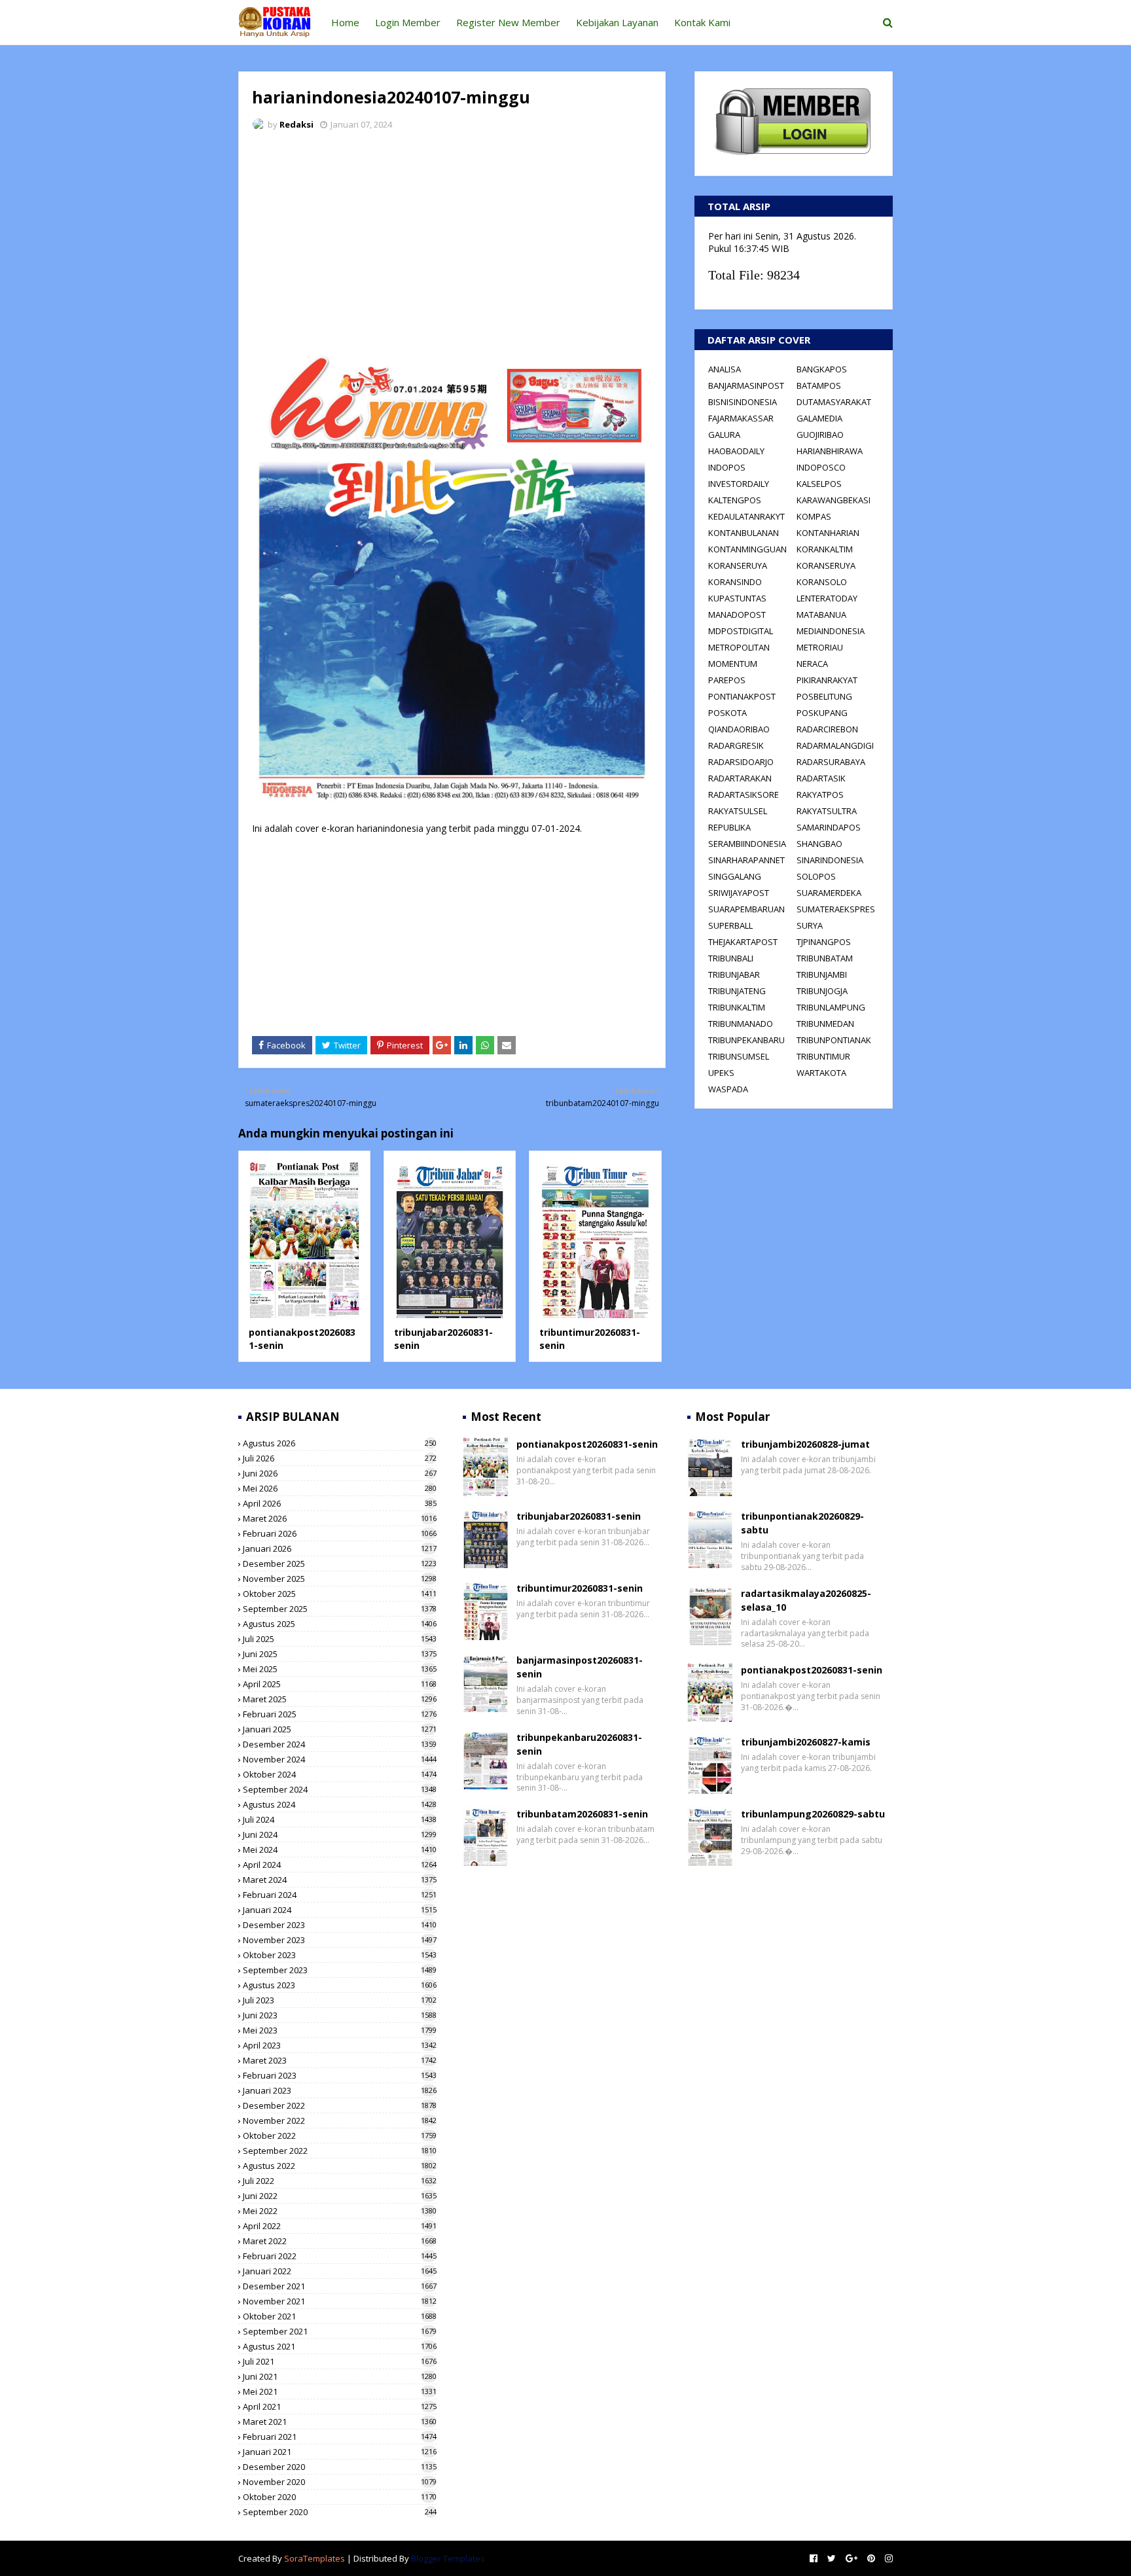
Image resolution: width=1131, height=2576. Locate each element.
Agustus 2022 (340, 2166)
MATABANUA (821, 615)
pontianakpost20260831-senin (587, 1444)
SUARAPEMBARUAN (746, 909)
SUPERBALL (730, 925)
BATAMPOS (819, 385)
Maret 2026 (340, 1518)
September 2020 (340, 2512)
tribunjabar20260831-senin (579, 1516)
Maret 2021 (340, 2422)
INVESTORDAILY (739, 484)
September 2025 (340, 1609)
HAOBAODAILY (736, 451)
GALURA (724, 435)
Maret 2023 (340, 2060)
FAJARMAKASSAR (741, 418)
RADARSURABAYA (831, 762)
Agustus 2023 (340, 1985)
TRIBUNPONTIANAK (834, 1040)
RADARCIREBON (827, 729)
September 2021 (340, 2331)
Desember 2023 (340, 1925)
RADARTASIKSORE (744, 795)
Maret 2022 (340, 2241)
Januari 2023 (340, 2090)
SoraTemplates (314, 2558)
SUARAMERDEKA (829, 893)
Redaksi (296, 124)
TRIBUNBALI (731, 958)
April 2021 (340, 2406)
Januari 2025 (340, 1729)
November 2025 (340, 1579)
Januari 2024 (340, 1910)
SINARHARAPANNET (746, 860)
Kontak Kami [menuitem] (702, 22)
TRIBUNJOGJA (822, 991)
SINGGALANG (735, 876)
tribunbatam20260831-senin (582, 1814)
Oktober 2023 (340, 1955)
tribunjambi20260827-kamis (806, 1742)
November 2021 (340, 2301)
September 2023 (340, 1970)
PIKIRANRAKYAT (827, 680)
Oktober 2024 (340, 1774)
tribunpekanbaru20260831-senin (579, 1744)
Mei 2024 (340, 1850)
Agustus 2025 (340, 1624)
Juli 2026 (340, 1458)
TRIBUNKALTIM (737, 1007)
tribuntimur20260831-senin (580, 1588)
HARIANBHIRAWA (830, 451)
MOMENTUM (733, 664)
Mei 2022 (340, 2211)
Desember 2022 (340, 2105)
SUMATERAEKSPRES (836, 909)
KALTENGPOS (735, 500)
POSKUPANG (822, 713)
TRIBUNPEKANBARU (746, 1040)
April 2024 (340, 1865)
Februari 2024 (340, 1895)
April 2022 (340, 2226)
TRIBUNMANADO (741, 1024)
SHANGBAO (819, 844)
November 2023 (340, 1940)
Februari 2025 (340, 1714)
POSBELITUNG (824, 696)
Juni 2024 (340, 1834)
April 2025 (340, 1684)
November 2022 (340, 2120)
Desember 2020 (340, 2467)
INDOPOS (727, 467)
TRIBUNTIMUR (823, 1056)
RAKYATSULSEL (738, 811)
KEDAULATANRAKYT (746, 516)
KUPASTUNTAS (737, 598)
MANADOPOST (737, 615)
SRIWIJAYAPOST (739, 893)
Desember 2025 (340, 1564)
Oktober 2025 (340, 1594)
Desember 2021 (340, 2286)
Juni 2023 (340, 2015)
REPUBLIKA (729, 827)
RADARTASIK (821, 778)
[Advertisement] (452, 239)
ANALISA (725, 369)
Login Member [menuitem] (408, 22)
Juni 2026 (340, 1473)
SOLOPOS (816, 876)
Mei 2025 (340, 1669)
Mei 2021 (340, 2391)
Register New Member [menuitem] (508, 22)
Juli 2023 (340, 2000)
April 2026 (340, 1503)
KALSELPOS (819, 484)
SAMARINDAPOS (829, 827)
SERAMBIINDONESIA (747, 844)
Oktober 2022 (340, 2136)
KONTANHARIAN (828, 533)
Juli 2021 (340, 2361)
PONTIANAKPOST (742, 696)
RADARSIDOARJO (741, 762)
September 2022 (340, 2151)
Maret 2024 (340, 1880)
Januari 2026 (340, 1548)
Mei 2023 (340, 2030)
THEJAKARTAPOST (743, 942)
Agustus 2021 (340, 2346)
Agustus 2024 (340, 1804)
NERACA (812, 664)
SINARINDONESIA (830, 860)
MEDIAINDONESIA (831, 631)
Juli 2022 (340, 2181)
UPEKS (721, 1073)
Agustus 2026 (340, 1443)
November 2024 (340, 1759)
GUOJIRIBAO (820, 435)
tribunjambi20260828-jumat (805, 1444)
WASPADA (728, 1089)
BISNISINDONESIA (743, 402)
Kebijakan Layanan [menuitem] (617, 22)
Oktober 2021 (340, 2316)
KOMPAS (814, 516)
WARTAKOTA (821, 1073)
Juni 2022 (340, 2196)
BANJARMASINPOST (746, 385)
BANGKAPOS (822, 369)
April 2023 (340, 2045)
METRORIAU (820, 647)
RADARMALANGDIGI (835, 745)
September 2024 (340, 1789)
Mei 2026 (340, 1488)
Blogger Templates (448, 2558)
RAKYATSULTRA (827, 811)
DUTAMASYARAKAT (834, 402)
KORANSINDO (735, 582)
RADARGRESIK (736, 745)
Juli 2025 (340, 1639)
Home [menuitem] (345, 22)
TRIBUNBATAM (825, 958)
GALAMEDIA (819, 418)
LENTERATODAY (827, 598)
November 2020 (340, 2482)
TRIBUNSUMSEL (739, 1056)
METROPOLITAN (739, 647)
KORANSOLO (822, 582)
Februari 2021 (340, 2437)
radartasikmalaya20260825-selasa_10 (806, 1600)
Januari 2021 (340, 2452)
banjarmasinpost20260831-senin (580, 1667)
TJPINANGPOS (824, 942)
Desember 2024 (340, 1744)
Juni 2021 (340, 2376)
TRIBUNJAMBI (822, 975)
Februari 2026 (340, 1533)
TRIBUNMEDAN (825, 1024)
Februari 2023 (340, 2075)
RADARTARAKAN (740, 778)
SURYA (810, 925)
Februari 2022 (340, 2256)
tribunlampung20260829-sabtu (813, 1814)
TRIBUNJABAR (734, 975)
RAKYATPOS (820, 795)
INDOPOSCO (821, 467)
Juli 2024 (340, 1819)
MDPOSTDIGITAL (741, 631)
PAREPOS (727, 680)
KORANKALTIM (825, 549)
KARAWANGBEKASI (834, 500)
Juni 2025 (340, 1654)
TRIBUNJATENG (737, 991)
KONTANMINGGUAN (747, 549)
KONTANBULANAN (744, 533)
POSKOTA (727, 713)
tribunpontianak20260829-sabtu (802, 1523)
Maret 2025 (340, 1699)
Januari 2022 (340, 2271)
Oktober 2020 (340, 2497)
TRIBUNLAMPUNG (831, 1007)
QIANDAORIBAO (739, 729)
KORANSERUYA (738, 565)
